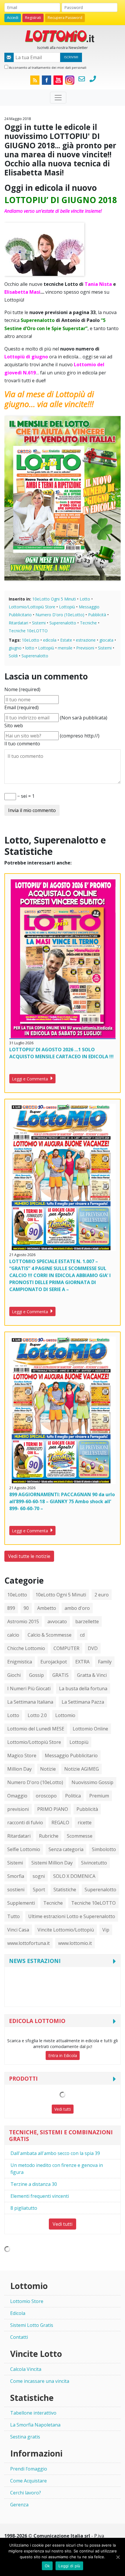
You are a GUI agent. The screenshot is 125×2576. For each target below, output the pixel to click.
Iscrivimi (71, 57)
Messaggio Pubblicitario (71, 1756)
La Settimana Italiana (30, 1702)
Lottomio (65, 1715)
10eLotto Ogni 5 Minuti (54, 599)
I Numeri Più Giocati (29, 1688)
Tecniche (88, 623)
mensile (65, 648)
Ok (47, 2566)
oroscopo (46, 1796)
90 (26, 1608)
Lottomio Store (27, 2301)
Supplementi (21, 1903)
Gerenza (19, 2505)
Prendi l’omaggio (29, 2469)
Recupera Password (65, 18)
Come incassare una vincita (40, 2381)
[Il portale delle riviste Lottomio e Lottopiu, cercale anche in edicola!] (63, 36)
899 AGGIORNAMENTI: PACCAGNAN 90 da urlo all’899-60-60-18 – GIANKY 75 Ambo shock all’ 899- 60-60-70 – (62, 1501)
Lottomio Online (90, 1729)
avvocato (57, 1621)
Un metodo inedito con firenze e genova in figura (57, 2169)
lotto (30, 648)
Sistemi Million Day (52, 1863)
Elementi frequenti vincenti (40, 2196)
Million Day (19, 1769)
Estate (66, 640)
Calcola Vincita (26, 2369)
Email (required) (22, 707)
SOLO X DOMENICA (74, 1876)
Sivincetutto (94, 1863)
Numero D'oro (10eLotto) (60, 615)
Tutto (14, 1916)
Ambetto (47, 1608)
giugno (15, 648)
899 (11, 1608)
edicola (50, 640)
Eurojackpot (54, 1662)
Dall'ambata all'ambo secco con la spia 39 (55, 2153)
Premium (99, 1796)
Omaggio (17, 1796)
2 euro (102, 1595)
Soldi (13, 656)
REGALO (60, 1823)
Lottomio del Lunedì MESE (36, 1729)
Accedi (13, 18)
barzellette (87, 1621)
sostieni (16, 1890)
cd (82, 1635)
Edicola (18, 2313)
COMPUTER (66, 1648)
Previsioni (85, 648)
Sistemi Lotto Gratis (32, 2325)
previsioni (18, 1809)
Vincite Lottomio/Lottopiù (66, 1930)
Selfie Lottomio (24, 1849)
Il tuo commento (22, 744)
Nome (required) (22, 689)
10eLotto (31, 640)
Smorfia (16, 1876)
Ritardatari (18, 623)
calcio (13, 1635)
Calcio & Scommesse (50, 1635)
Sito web (14, 726)
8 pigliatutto (24, 2208)
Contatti (19, 2337)
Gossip (36, 1675)
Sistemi (39, 623)
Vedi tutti (63, 2109)
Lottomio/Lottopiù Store (32, 607)
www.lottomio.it (75, 1943)
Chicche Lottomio (26, 1648)
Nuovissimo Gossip (92, 1782)
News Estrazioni (35, 1961)
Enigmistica (20, 1662)
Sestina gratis (25, 2437)
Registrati (33, 18)
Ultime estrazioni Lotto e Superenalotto (72, 1916)
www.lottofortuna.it (28, 1943)
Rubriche (49, 1836)
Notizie (48, 1769)
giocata (106, 640)
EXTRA (82, 1662)
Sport (39, 1890)
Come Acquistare (28, 2481)
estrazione (86, 640)
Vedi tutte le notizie (29, 1556)
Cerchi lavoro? (26, 2493)
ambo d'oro (77, 1608)
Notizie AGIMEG (82, 1769)
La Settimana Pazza (83, 1702)
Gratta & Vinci (92, 1675)
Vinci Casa (18, 1930)
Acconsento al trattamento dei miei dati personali (47, 67)
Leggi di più (69, 2566)
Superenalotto (63, 623)
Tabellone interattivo (33, 2413)
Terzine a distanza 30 (34, 2184)
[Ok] (118, 2557)
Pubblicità (97, 615)
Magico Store (22, 1756)
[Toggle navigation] (58, 98)
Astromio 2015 (23, 1621)
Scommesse (80, 1836)
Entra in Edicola (63, 2055)
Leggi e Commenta (31, 1079)
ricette (85, 1823)
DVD (93, 1648)
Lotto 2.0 (37, 1715)
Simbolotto (104, 1849)
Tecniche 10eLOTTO (28, 631)
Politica (73, 1796)
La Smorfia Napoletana (35, 2425)
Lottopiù (67, 607)
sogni (39, 1876)
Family (105, 1662)
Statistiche (65, 1890)
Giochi (14, 1675)
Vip (106, 1930)
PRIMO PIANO (53, 1809)
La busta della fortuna (83, 1688)
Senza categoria (66, 1849)
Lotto (85, 599)
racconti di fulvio (25, 1823)
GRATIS (60, 1675)
